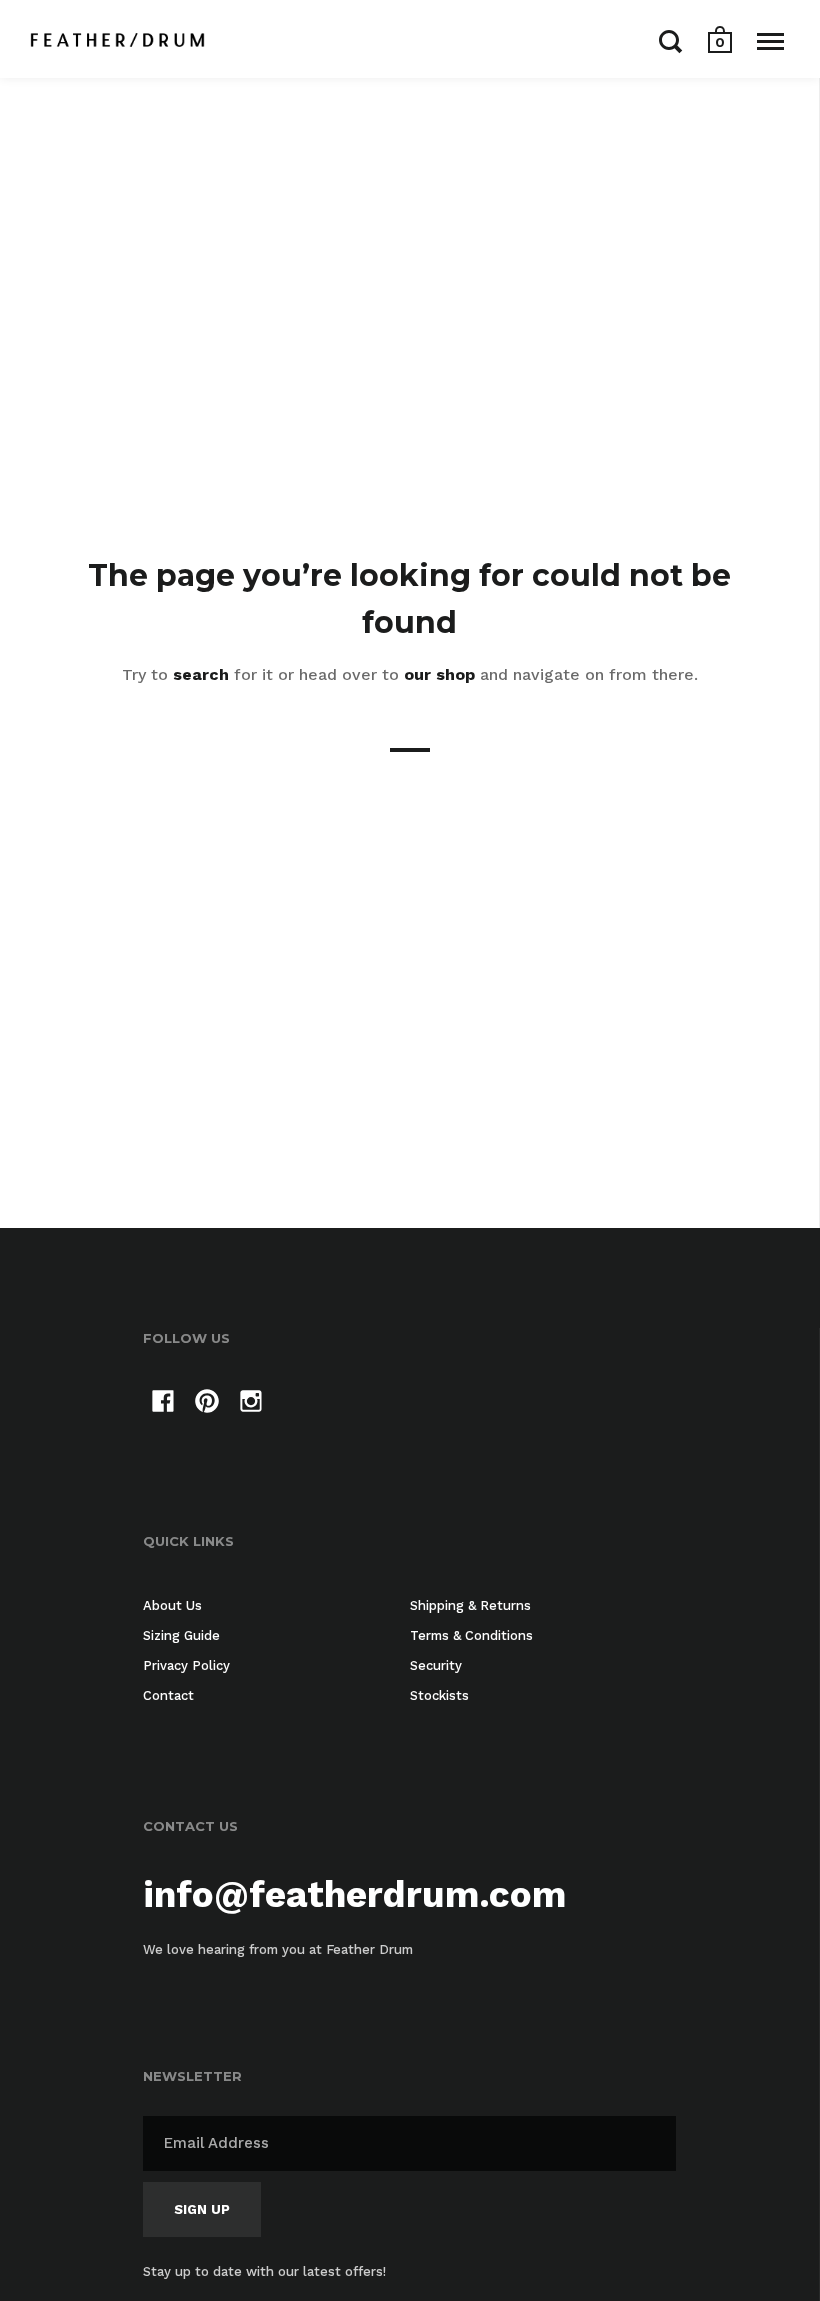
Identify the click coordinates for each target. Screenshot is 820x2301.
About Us (172, 1605)
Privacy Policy (186, 1665)
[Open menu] (770, 41)
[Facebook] (163, 1404)
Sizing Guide (181, 1635)
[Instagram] (251, 1404)
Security (436, 1665)
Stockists (439, 1695)
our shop (439, 674)
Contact (168, 1695)
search (201, 674)
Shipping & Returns (470, 1605)
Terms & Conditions (471, 1635)
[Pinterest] (207, 1404)
